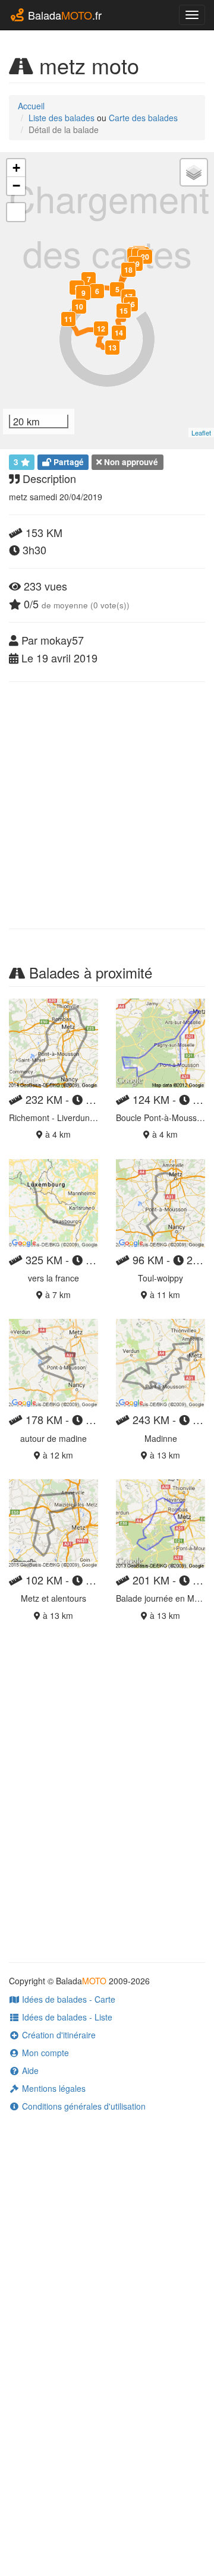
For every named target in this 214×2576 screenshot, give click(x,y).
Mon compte (44, 2053)
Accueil (31, 106)
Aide (29, 2070)
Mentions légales (53, 2088)
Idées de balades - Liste (66, 2017)
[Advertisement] (107, 805)
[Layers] (194, 172)
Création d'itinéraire (58, 2035)
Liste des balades (62, 118)
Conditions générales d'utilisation (83, 2106)
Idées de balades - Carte (67, 1999)
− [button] (16, 186)
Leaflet (201, 433)
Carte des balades (143, 118)
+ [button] (16, 168)
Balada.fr (63, 15)
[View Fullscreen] (16, 212)
